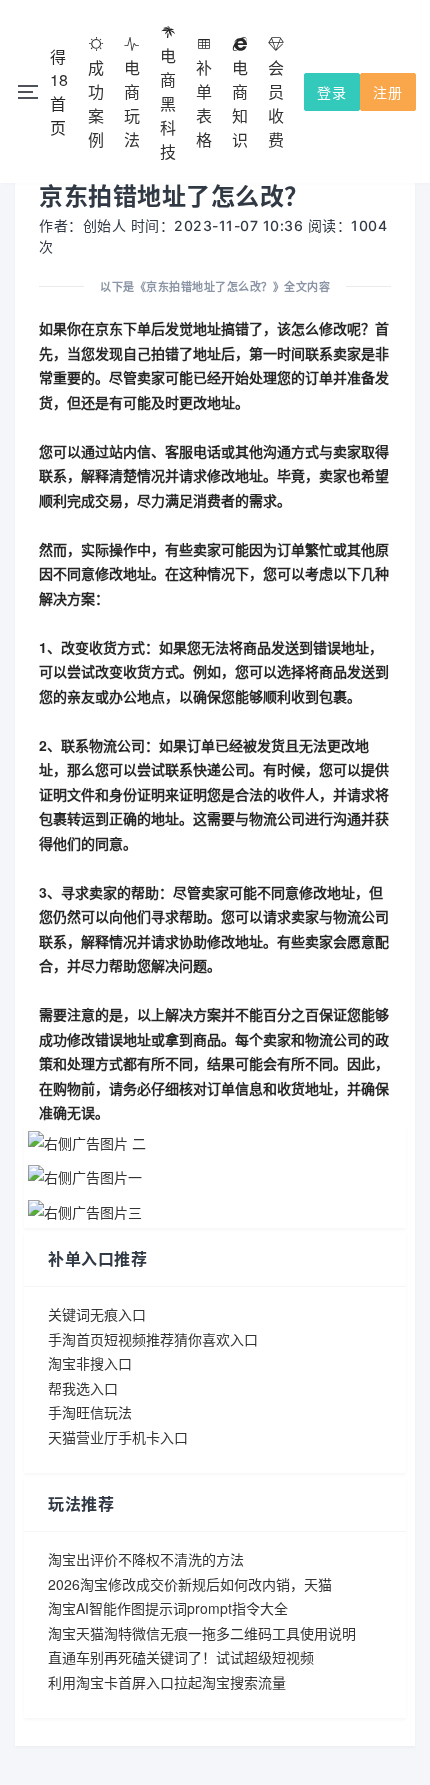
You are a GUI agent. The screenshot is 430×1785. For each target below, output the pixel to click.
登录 (332, 92)
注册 (388, 92)
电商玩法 (132, 103)
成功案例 (96, 103)
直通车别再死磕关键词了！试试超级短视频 (181, 1657)
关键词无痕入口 (97, 1314)
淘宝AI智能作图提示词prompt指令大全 (168, 1608)
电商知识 (240, 103)
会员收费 (276, 103)
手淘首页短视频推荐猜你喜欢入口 (153, 1339)
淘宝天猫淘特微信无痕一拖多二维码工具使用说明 (202, 1633)
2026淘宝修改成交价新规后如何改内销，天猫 (190, 1584)
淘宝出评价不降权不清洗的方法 (146, 1559)
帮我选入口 (83, 1388)
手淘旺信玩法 (90, 1412)
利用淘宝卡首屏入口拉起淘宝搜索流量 (167, 1682)
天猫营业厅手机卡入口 (118, 1437)
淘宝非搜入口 (90, 1363)
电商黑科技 (168, 103)
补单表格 (204, 103)
